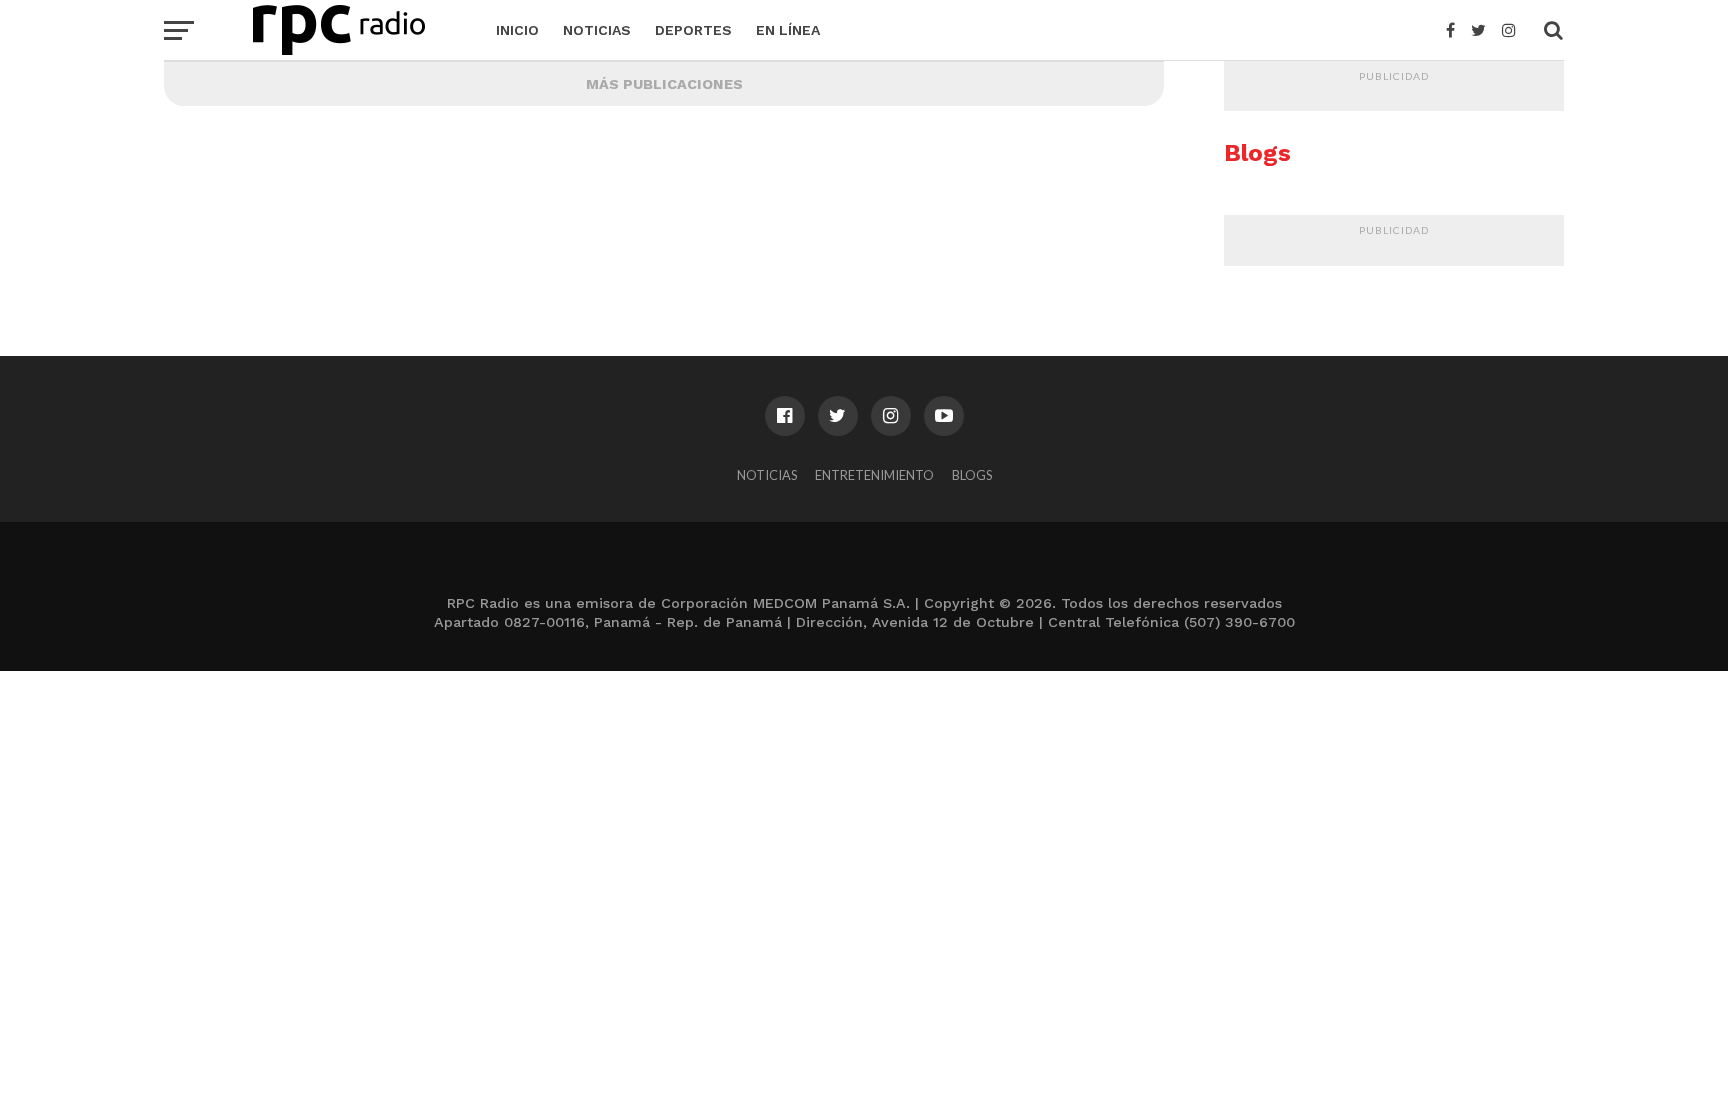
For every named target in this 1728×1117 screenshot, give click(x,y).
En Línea (788, 30)
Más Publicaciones (664, 84)
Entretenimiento (874, 475)
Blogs (972, 475)
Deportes (693, 30)
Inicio (517, 30)
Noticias (597, 30)
